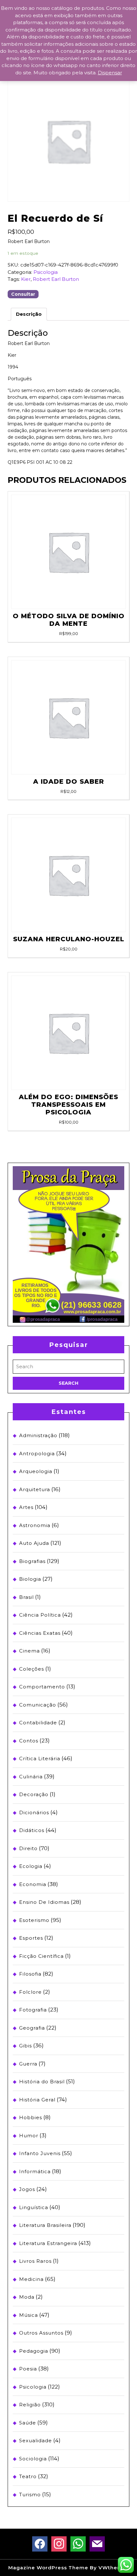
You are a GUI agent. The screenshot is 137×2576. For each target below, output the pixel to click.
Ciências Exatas (40, 1633)
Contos (29, 1741)
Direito (28, 1848)
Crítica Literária (40, 1758)
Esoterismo (34, 1920)
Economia (33, 1884)
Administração (38, 1435)
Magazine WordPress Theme (48, 2568)
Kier (26, 279)
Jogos (27, 2189)
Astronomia (35, 1525)
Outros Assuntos (41, 2333)
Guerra (28, 2064)
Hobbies (31, 2117)
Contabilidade (38, 1723)
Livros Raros (35, 2261)
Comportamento (42, 1687)
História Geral (37, 2100)
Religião (30, 2405)
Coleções (32, 1669)
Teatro (28, 2476)
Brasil (26, 1597)
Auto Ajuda (34, 1543)
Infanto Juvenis (40, 2153)
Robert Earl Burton (56, 279)
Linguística (34, 2207)
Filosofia (30, 1974)
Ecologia (31, 1866)
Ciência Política (40, 1615)
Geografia (32, 2028)
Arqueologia (36, 1471)
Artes (26, 1507)
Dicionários (34, 1812)
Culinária (31, 1777)
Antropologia (37, 1454)
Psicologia (46, 272)
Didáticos (32, 1830)
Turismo (30, 2495)
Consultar (23, 294)
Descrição (29, 314)
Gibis (25, 2046)
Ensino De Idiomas (44, 1902)
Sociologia (33, 2459)
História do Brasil (42, 2082)
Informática (35, 2171)
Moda (27, 2297)
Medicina (31, 2279)
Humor (29, 2136)
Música (29, 2315)
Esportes (31, 1938)
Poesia (28, 2369)
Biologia (30, 1579)
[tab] (29, 314)
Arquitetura (35, 1489)
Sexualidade (36, 2441)
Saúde (28, 2423)
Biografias (32, 1561)
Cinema (29, 1651)
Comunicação (38, 1705)
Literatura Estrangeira (48, 2243)
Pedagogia (34, 2351)
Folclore (30, 1992)
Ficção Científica (41, 1956)
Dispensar (110, 73)
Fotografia (33, 2010)
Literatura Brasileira (45, 2225)
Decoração (34, 1794)
